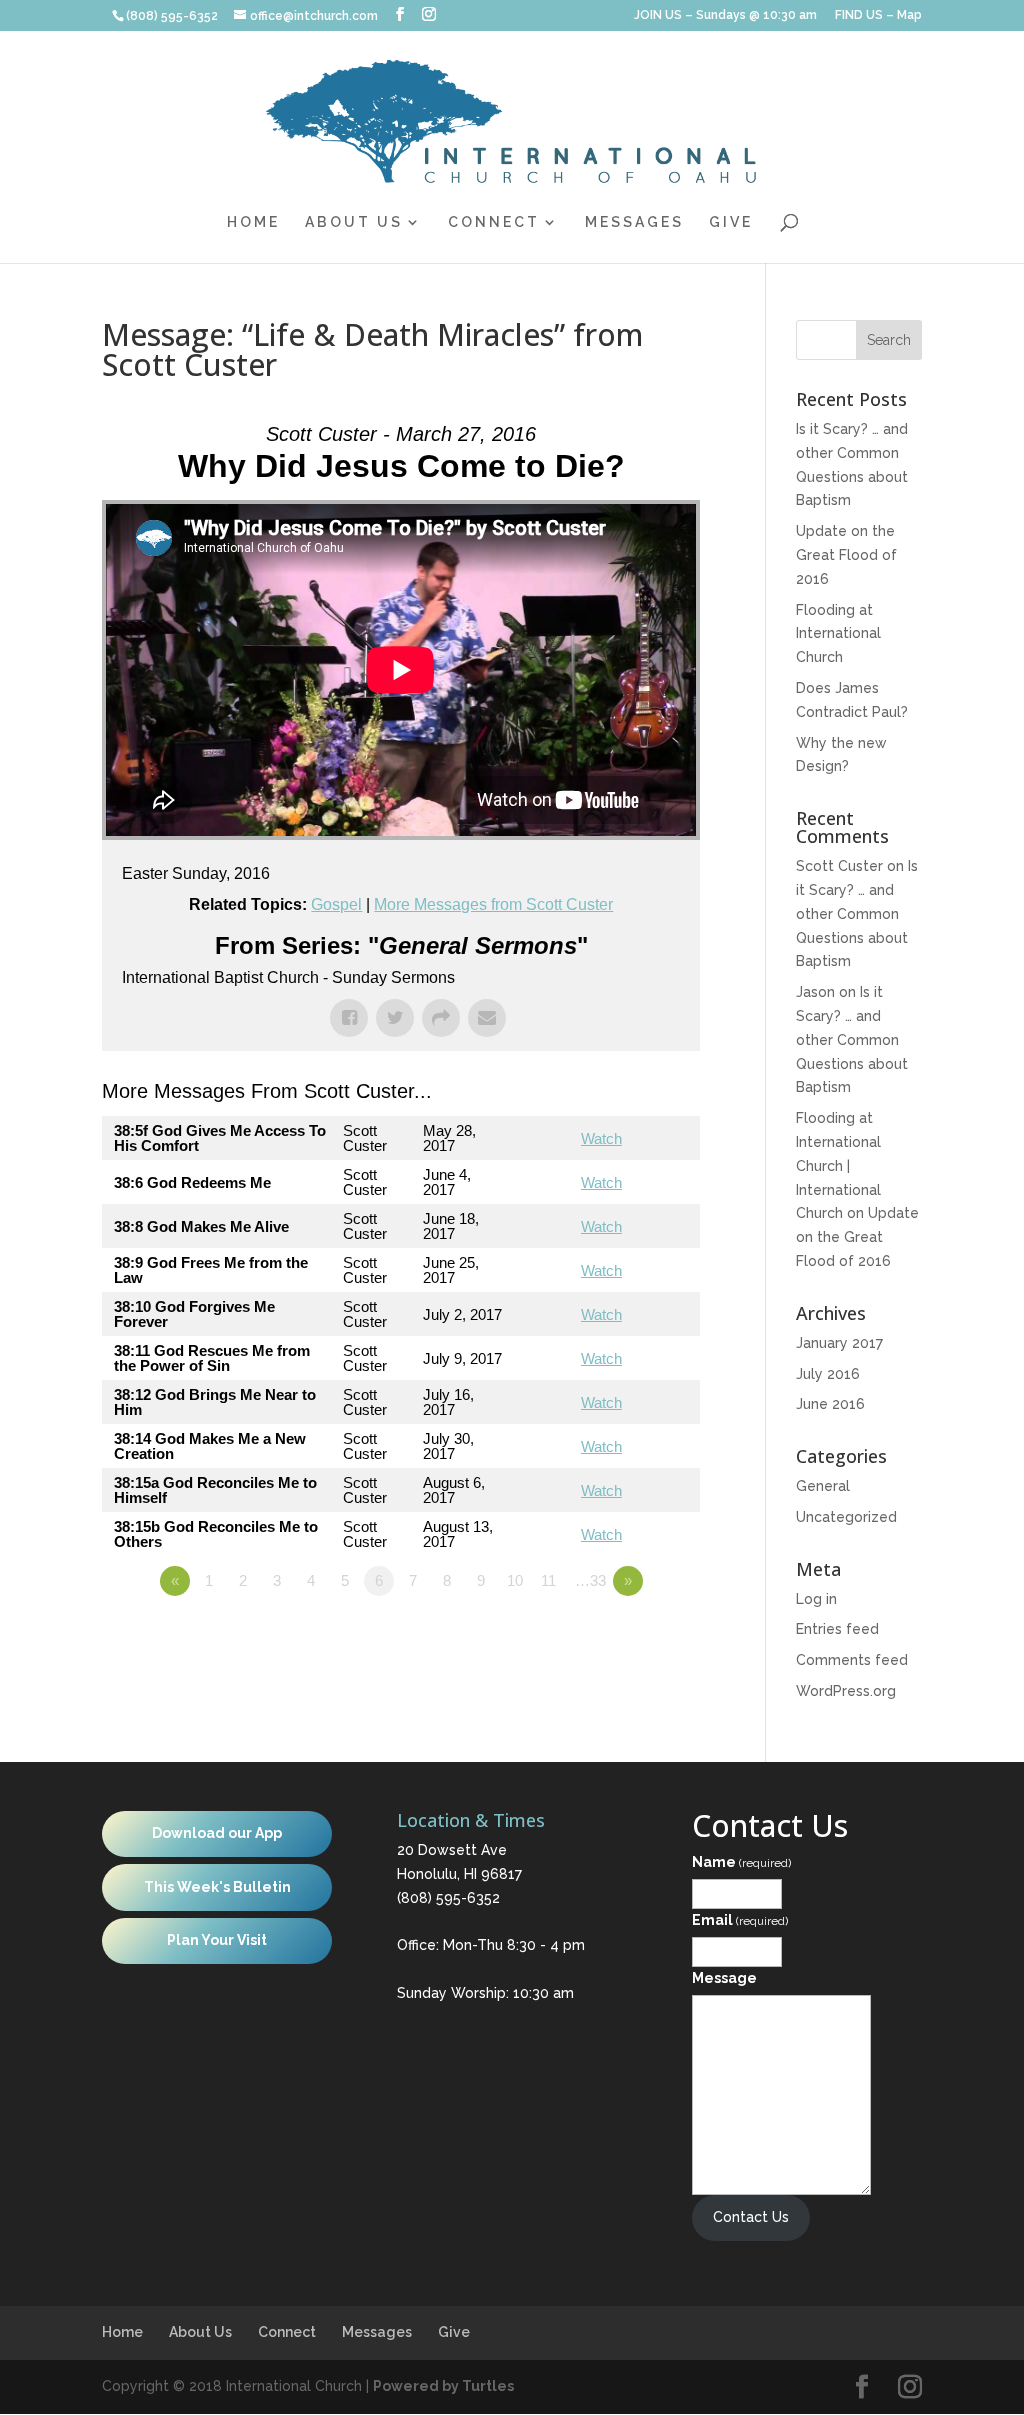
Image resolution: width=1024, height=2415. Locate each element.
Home (253, 222)
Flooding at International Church (838, 634)
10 (515, 1580)
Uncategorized (846, 1517)
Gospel (336, 904)
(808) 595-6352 (448, 1898)
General (823, 1486)
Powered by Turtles (443, 2386)
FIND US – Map (878, 15)
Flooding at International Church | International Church (838, 1165)
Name (741, 1862)
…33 (590, 1580)
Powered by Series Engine (626, 1636)
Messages (634, 222)
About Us (354, 222)
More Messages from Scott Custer (493, 904)
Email (740, 1920)
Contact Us (751, 2217)
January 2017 (839, 1343)
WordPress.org (846, 1691)
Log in (816, 1599)
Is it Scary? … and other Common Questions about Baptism (857, 913)
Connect (494, 222)
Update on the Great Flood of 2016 (846, 555)
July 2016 (828, 1374)
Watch (601, 1138)
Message (724, 1978)
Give (731, 222)
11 (548, 1580)
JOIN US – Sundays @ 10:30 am (725, 15)
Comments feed (852, 1660)
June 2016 (830, 1404)
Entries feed (837, 1629)
